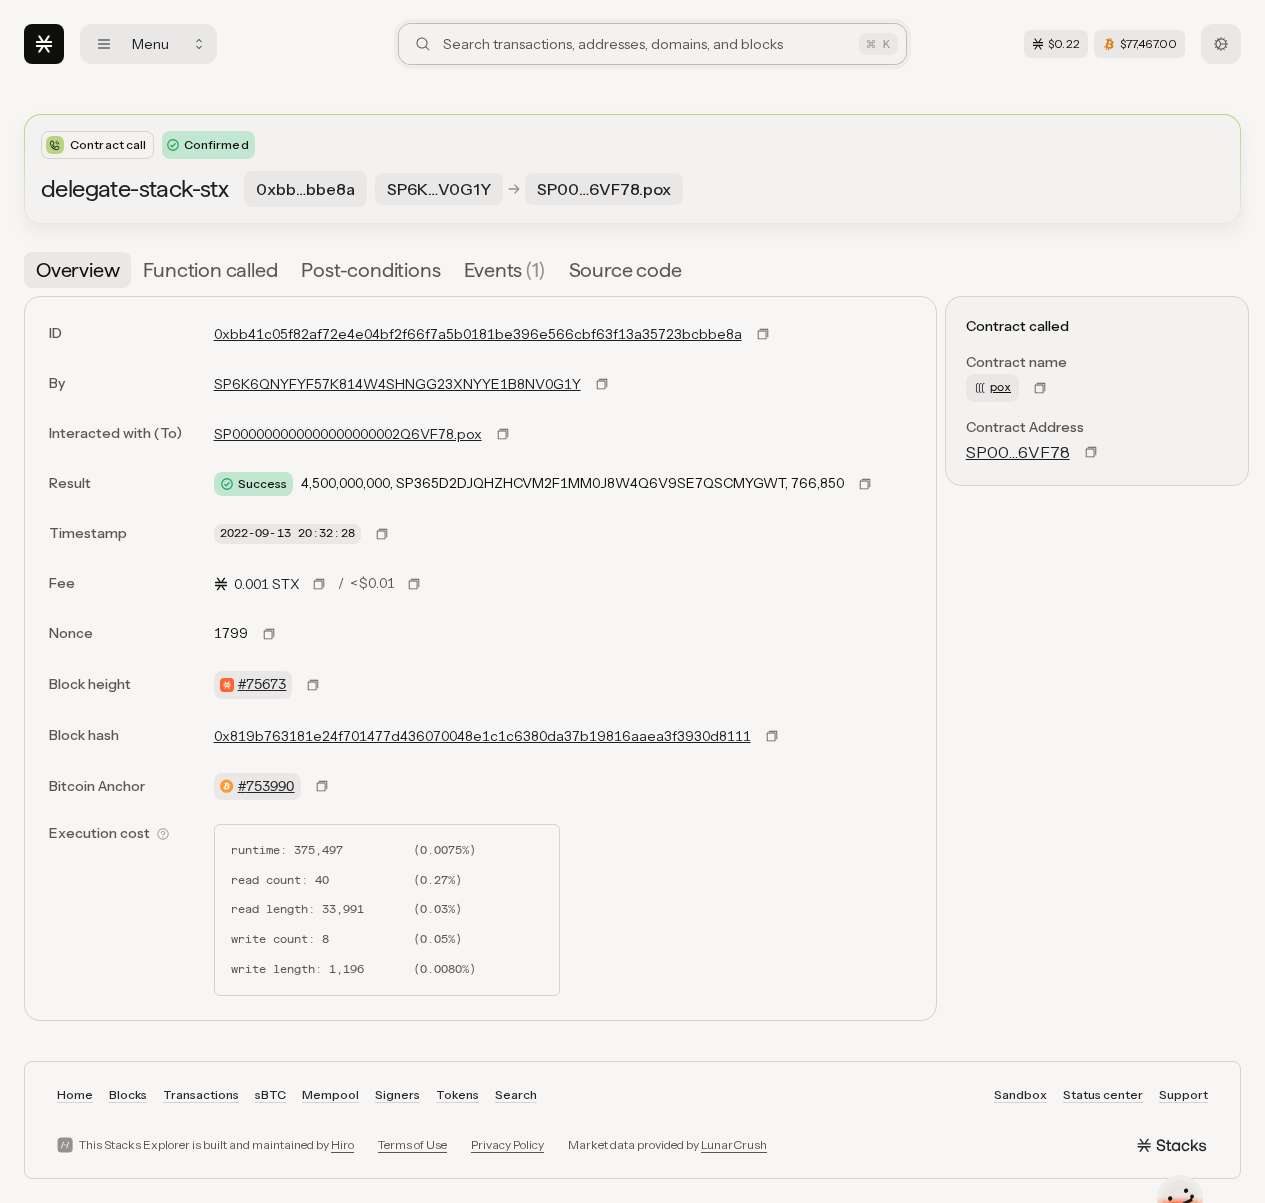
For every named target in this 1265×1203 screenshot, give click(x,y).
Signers (397, 1094)
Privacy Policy (507, 1144)
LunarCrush (734, 1144)
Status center (1103, 1094)
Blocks (128, 1094)
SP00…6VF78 (1018, 452)
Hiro (342, 1144)
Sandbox (1020, 1094)
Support (1183, 1094)
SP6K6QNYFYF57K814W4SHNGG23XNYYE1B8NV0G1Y (397, 384)
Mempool (330, 1094)
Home (75, 1094)
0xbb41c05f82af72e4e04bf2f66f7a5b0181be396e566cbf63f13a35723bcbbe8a (478, 334)
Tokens (457, 1094)
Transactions (201, 1094)
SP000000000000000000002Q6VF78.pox (348, 434)
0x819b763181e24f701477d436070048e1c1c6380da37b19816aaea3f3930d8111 (482, 736)
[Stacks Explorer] (44, 44)
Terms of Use (412, 1144)
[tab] (77, 270)
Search (516, 1094)
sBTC (270, 1094)
